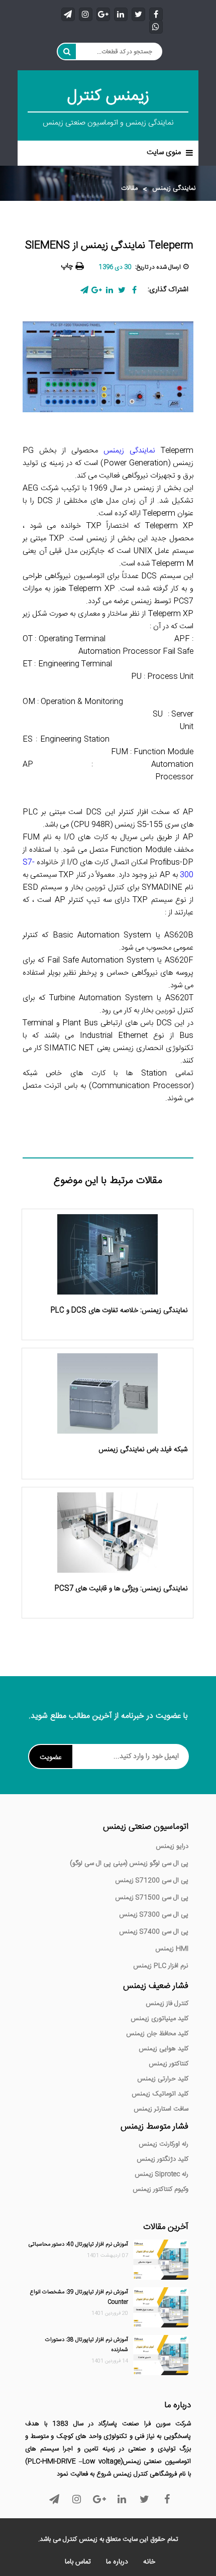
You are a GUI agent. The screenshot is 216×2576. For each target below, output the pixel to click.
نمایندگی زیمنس (174, 189)
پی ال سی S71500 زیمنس (152, 1898)
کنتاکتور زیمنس (169, 2064)
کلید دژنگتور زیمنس (163, 2159)
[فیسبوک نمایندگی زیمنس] (156, 14)
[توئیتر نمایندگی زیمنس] (138, 14)
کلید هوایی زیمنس (164, 2049)
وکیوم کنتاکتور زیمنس (160, 2189)
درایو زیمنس (172, 1846)
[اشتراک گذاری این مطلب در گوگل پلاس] (97, 290)
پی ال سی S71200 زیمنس (152, 1881)
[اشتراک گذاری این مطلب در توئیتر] (122, 290)
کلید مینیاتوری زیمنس (159, 2019)
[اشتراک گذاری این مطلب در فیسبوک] (134, 290)
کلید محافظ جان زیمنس (157, 2034)
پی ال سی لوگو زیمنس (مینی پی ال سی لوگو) (129, 1863)
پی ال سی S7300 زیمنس (154, 1915)
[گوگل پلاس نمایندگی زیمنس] (103, 14)
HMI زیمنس (172, 1949)
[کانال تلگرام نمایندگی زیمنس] (68, 14)
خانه (149, 2562)
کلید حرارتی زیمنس (163, 2079)
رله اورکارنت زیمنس (164, 2144)
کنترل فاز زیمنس (167, 2004)
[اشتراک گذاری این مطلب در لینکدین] (109, 290)
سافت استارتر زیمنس (161, 2109)
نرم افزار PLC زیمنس (161, 1966)
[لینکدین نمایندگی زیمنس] (121, 14)
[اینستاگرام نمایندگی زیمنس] (86, 14)
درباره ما (117, 2562)
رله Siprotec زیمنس (161, 2174)
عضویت (51, 1758)
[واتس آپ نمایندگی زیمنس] (156, 26)
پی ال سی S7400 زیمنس (154, 1932)
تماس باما (78, 2562)
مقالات (129, 189)
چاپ (67, 266)
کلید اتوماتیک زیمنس (160, 2094)
